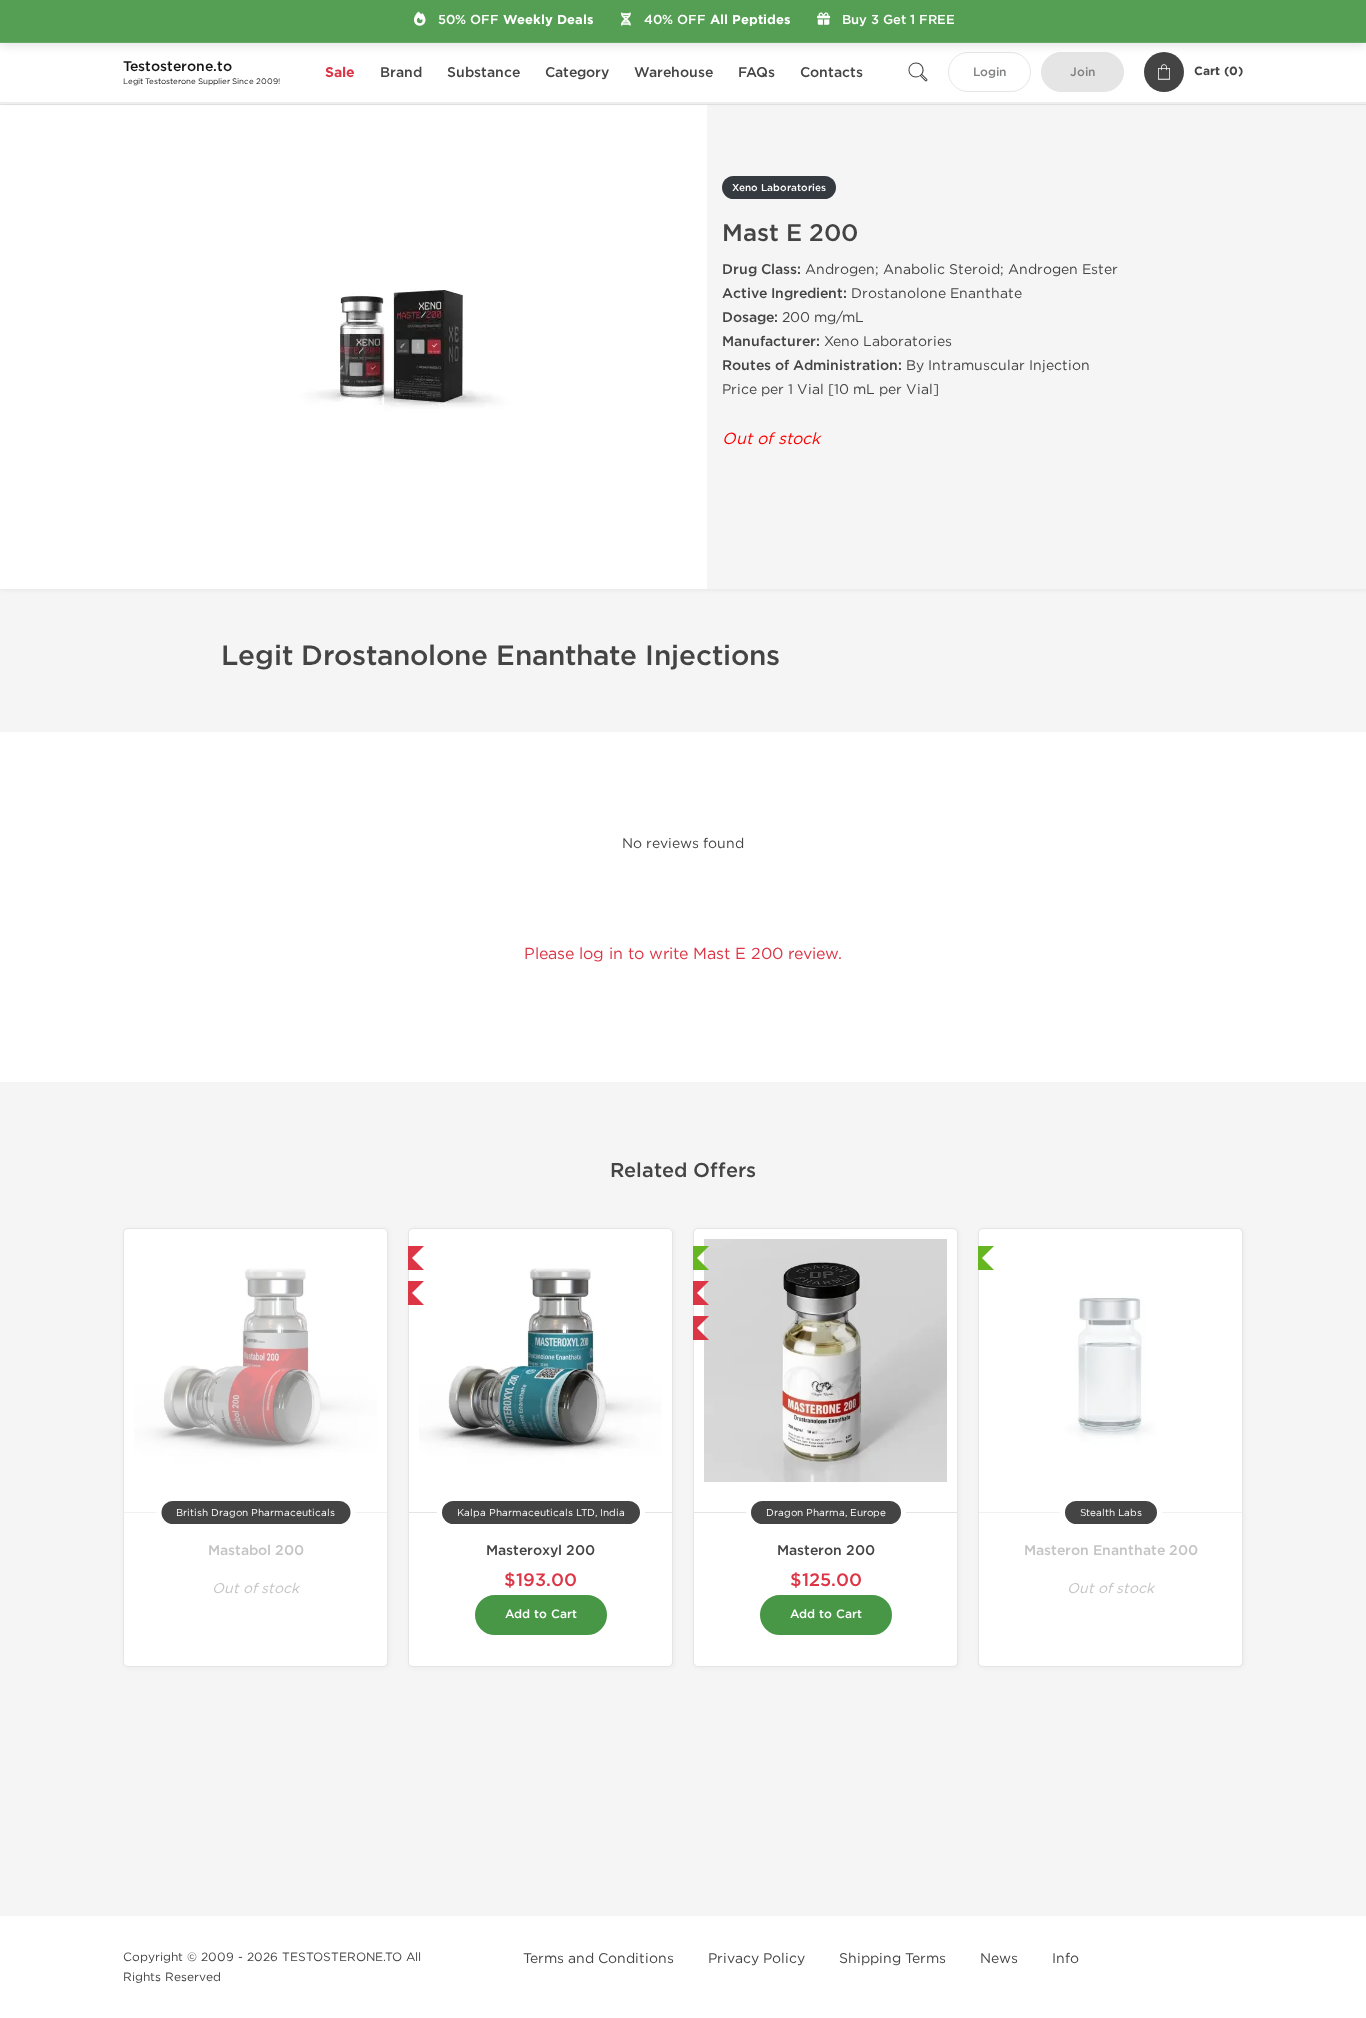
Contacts (831, 72)
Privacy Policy (756, 1958)
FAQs (756, 72)
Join (1082, 72)
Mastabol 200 (256, 1550)
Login (989, 72)
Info (1065, 1958)
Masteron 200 (826, 1550)
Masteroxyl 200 (540, 1550)
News (999, 1958)
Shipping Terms (892, 1958)
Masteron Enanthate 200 (1111, 1550)
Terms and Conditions (598, 1958)
